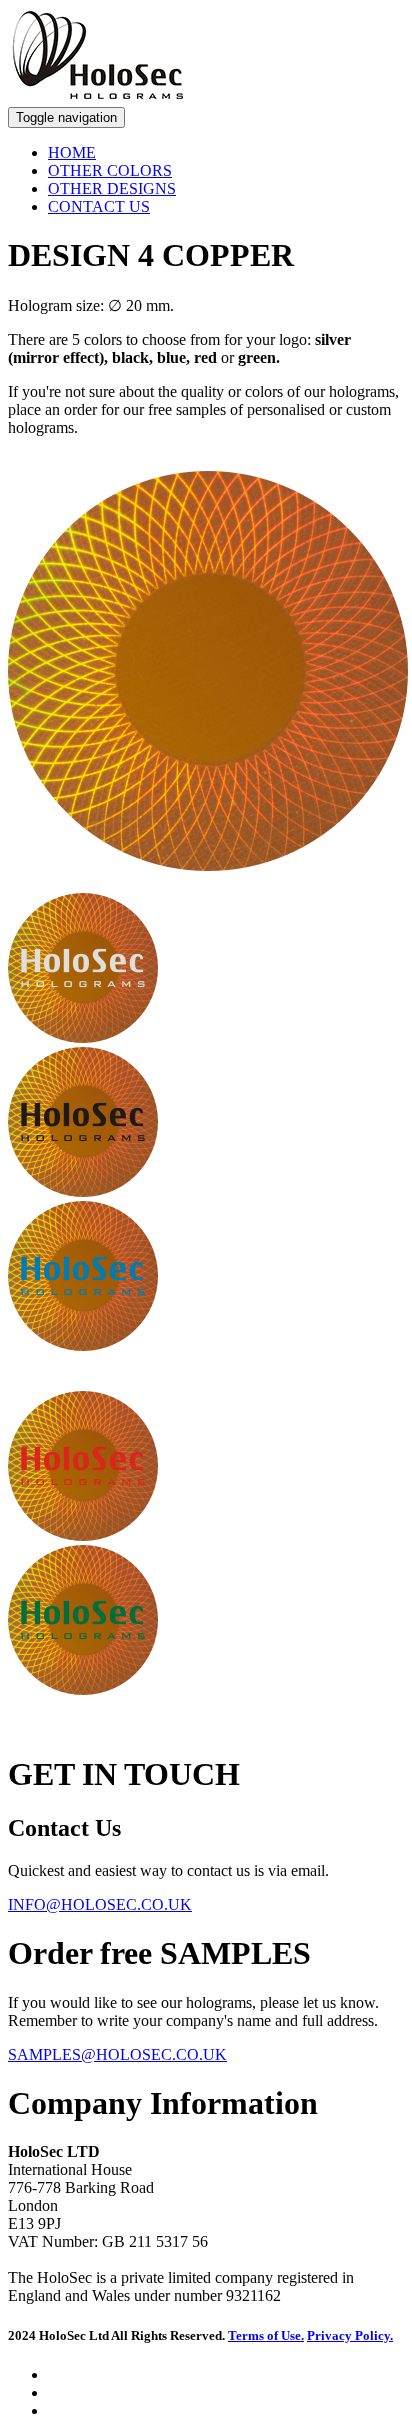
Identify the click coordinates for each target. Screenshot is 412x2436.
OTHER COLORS (110, 170)
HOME (72, 152)
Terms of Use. (266, 2335)
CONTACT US (99, 206)
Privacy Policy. (350, 2335)
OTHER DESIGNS (112, 188)
